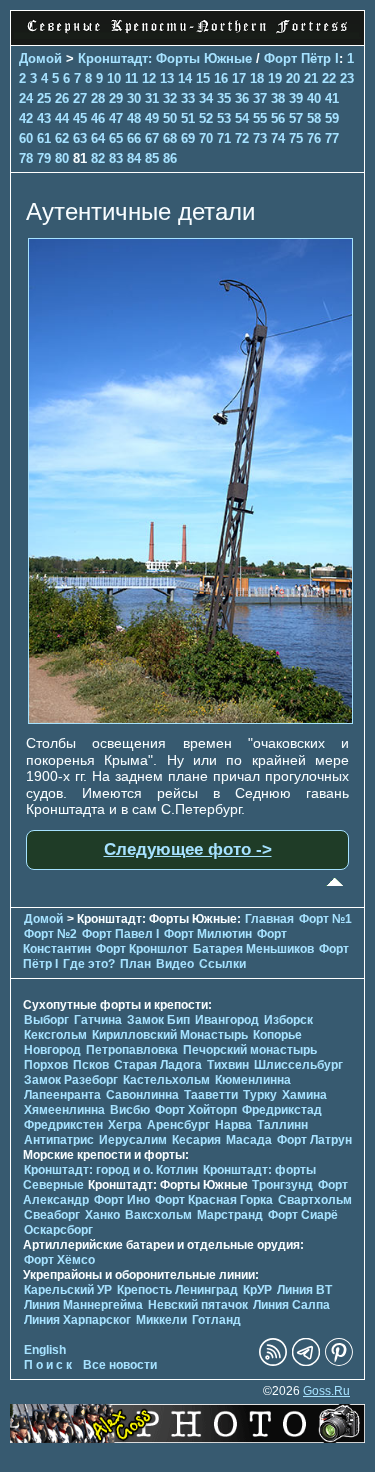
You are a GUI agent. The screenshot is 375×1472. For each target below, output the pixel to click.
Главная (269, 919)
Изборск (288, 1020)
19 (275, 78)
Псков (91, 1065)
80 (62, 158)
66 (134, 138)
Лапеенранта (62, 1095)
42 (26, 118)
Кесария (196, 1140)
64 (98, 138)
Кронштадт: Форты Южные (165, 58)
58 (314, 118)
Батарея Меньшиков (253, 949)
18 (257, 78)
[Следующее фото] (190, 719)
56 (278, 118)
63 (80, 138)
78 (26, 158)
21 (311, 78)
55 (260, 118)
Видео (175, 964)
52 (206, 118)
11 (131, 78)
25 (44, 98)
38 (278, 98)
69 (188, 138)
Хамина (304, 1095)
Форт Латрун (314, 1140)
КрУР (257, 1290)
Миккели (161, 1320)
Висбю (130, 1110)
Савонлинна (142, 1095)
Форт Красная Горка (214, 1200)
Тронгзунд (282, 1185)
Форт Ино (122, 1200)
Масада (249, 1140)
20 (293, 78)
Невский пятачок (198, 1305)
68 (170, 138)
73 (260, 138)
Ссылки (222, 964)
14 (185, 78)
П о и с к (48, 1365)
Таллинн (282, 1125)
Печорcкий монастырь (250, 1050)
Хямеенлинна (64, 1110)
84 (134, 158)
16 (221, 78)
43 (44, 118)
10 (114, 78)
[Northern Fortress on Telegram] (306, 1362)
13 (167, 78)
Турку (260, 1095)
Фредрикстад (282, 1110)
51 (188, 118)
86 (170, 158)
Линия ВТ (304, 1290)
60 (26, 138)
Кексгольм (55, 1035)
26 (62, 98)
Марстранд (230, 1215)
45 (80, 118)
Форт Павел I (120, 934)
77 (332, 138)
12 (149, 78)
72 (242, 138)
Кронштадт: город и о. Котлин (111, 1170)
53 (224, 118)
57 (296, 118)
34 (206, 98)
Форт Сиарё (303, 1215)
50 (170, 118)
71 (224, 138)
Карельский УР (68, 1290)
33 (188, 98)
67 (152, 138)
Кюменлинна (253, 1080)
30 (134, 98)
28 (98, 98)
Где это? (89, 964)
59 (332, 118)
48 (134, 118)
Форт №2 (50, 934)
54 (242, 118)
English (45, 1350)
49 (152, 118)
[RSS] (273, 1362)
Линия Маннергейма (83, 1305)
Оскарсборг (58, 1230)
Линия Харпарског (77, 1320)
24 (26, 98)
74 (278, 138)
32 (170, 98)
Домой (40, 58)
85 (152, 158)
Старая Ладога (158, 1065)
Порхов (46, 1065)
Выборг (46, 1020)
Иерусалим (133, 1140)
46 (98, 118)
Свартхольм (315, 1200)
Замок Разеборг (71, 1080)
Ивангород (227, 1020)
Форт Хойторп (196, 1110)
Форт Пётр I (301, 58)
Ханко (102, 1215)
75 (296, 138)
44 (62, 118)
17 (239, 78)
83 (116, 158)
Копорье (277, 1035)
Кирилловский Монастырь (170, 1035)
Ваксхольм (158, 1215)
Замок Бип (158, 1020)
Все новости (120, 1365)
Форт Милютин (208, 934)
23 (347, 78)
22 (329, 78)
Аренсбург (178, 1125)
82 (98, 158)
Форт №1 (325, 919)
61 (44, 138)
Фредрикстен (63, 1125)
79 (44, 158)
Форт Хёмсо (59, 1260)
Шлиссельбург (298, 1065)
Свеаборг (52, 1215)
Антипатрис (59, 1140)
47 (116, 118)
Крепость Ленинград (177, 1290)
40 (314, 98)
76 (314, 138)
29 (116, 98)
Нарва (233, 1125)
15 (203, 78)
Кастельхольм (166, 1080)
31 (152, 98)
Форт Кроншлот (142, 949)
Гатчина (98, 1020)
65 (116, 138)
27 (80, 98)
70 (206, 138)
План (135, 964)
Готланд (216, 1320)
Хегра (125, 1125)
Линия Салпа (291, 1305)
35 (224, 98)
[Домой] (187, 34)
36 (242, 98)
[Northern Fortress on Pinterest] (339, 1362)
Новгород (52, 1050)
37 (260, 98)
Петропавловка (132, 1050)
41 (332, 98)
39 (296, 98)
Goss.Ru (326, 1391)
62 (62, 138)
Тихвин (228, 1065)
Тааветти (211, 1095)
